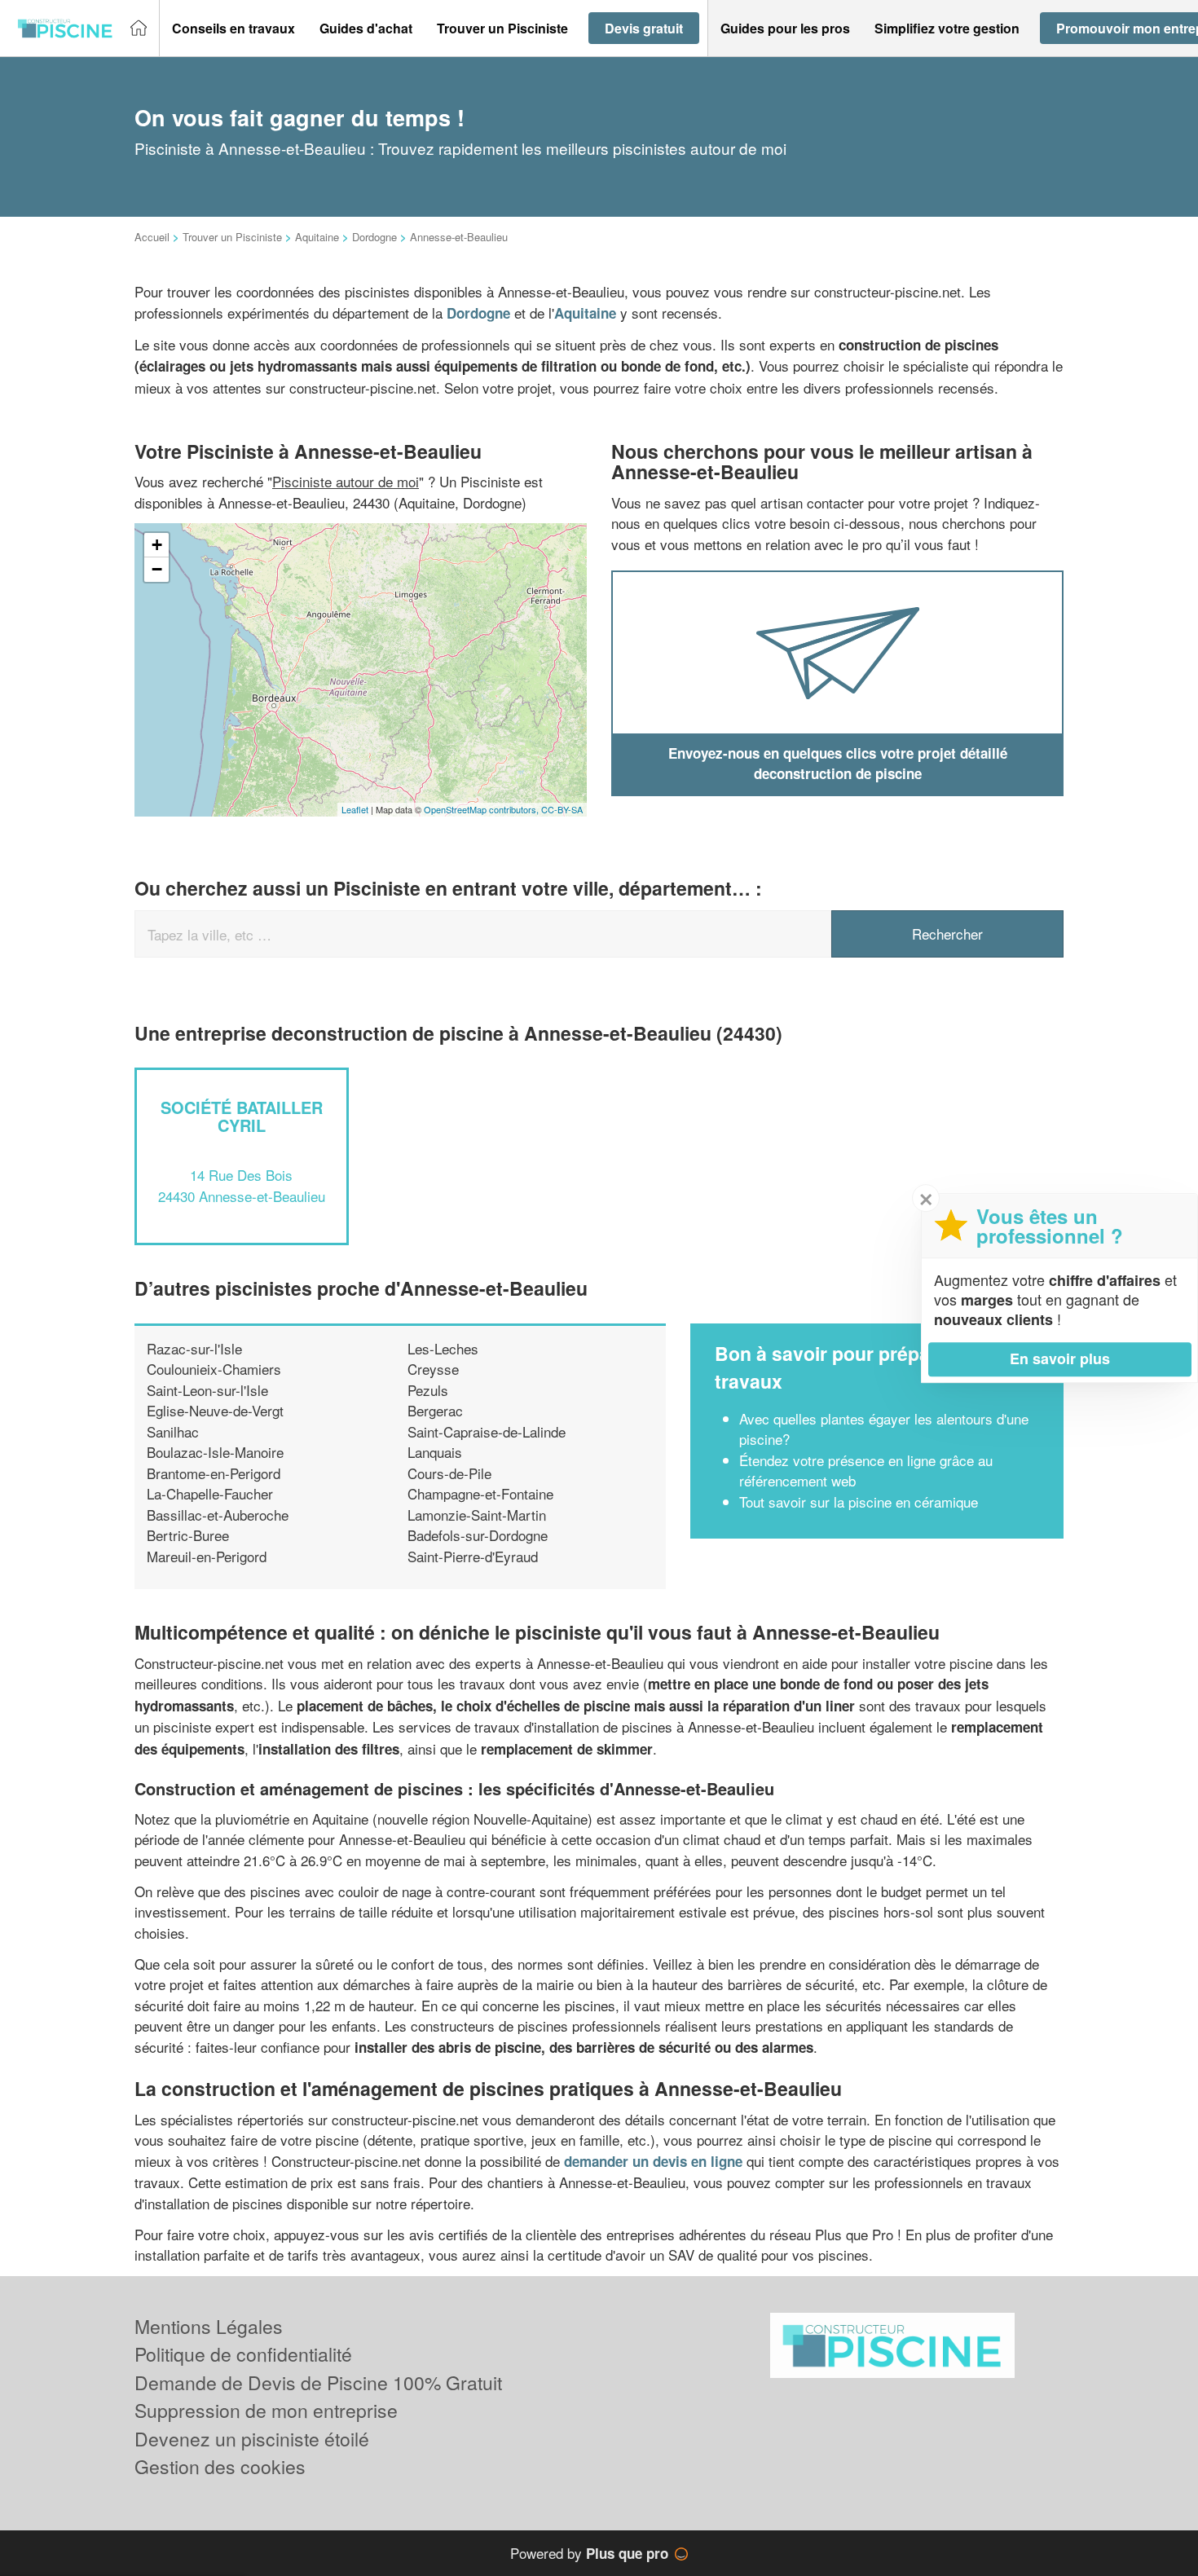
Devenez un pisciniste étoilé (252, 2439)
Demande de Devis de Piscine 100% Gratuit (318, 2382)
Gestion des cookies (220, 2466)
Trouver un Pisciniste (232, 237)
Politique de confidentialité (243, 2354)
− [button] (157, 569)
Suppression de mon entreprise (266, 2410)
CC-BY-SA (562, 809)
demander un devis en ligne (653, 2161)
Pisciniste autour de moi (346, 481)
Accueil (152, 237)
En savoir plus (1060, 1358)
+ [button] (157, 545)
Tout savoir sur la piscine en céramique (859, 1502)
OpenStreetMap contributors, (482, 809)
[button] (233, 29)
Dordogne (374, 237)
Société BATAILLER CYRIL (242, 1116)
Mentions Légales (209, 2326)
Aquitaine (317, 237)
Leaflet (355, 809)
